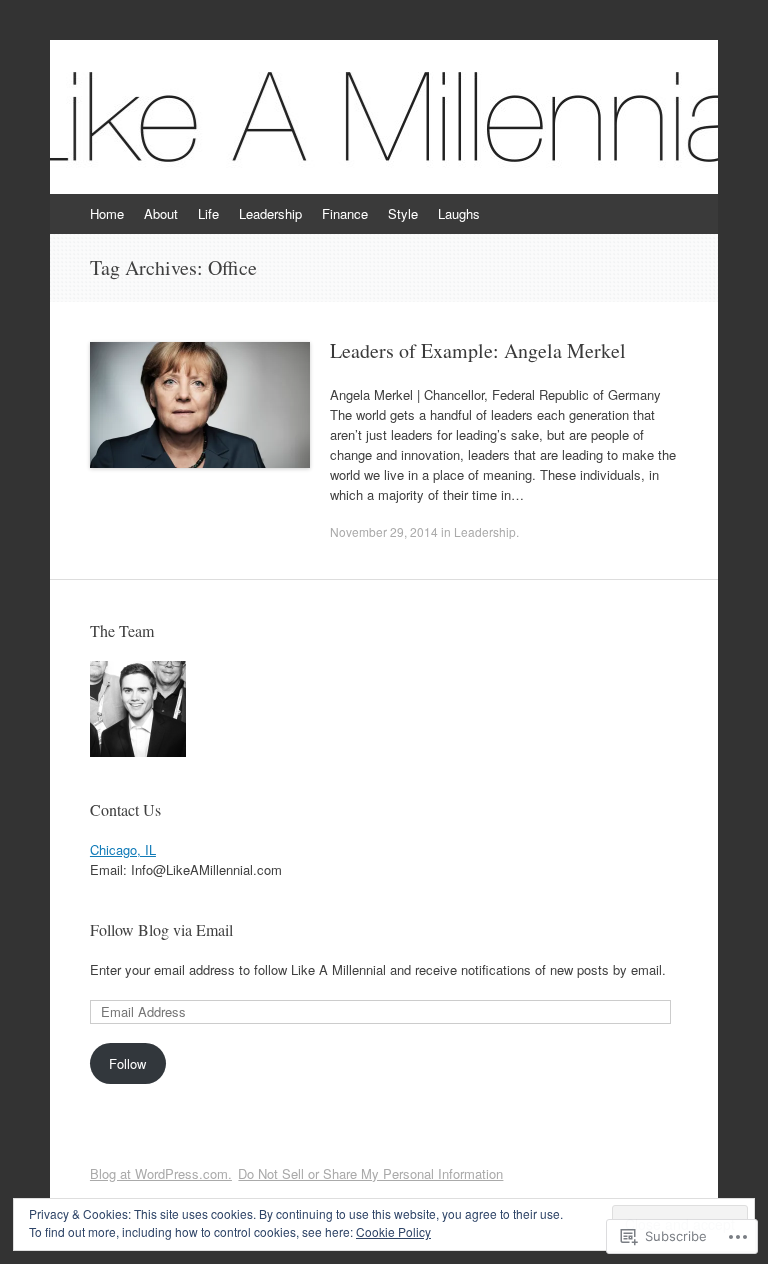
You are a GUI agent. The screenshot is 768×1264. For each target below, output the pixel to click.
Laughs (459, 213)
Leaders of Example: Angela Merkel (478, 350)
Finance (345, 213)
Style (403, 213)
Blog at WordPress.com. (161, 1173)
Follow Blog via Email (161, 929)
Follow (127, 1063)
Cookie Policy (393, 1231)
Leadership (270, 213)
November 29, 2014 (384, 531)
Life (208, 213)
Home (107, 213)
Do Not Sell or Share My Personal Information (370, 1173)
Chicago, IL (123, 849)
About (161, 213)
